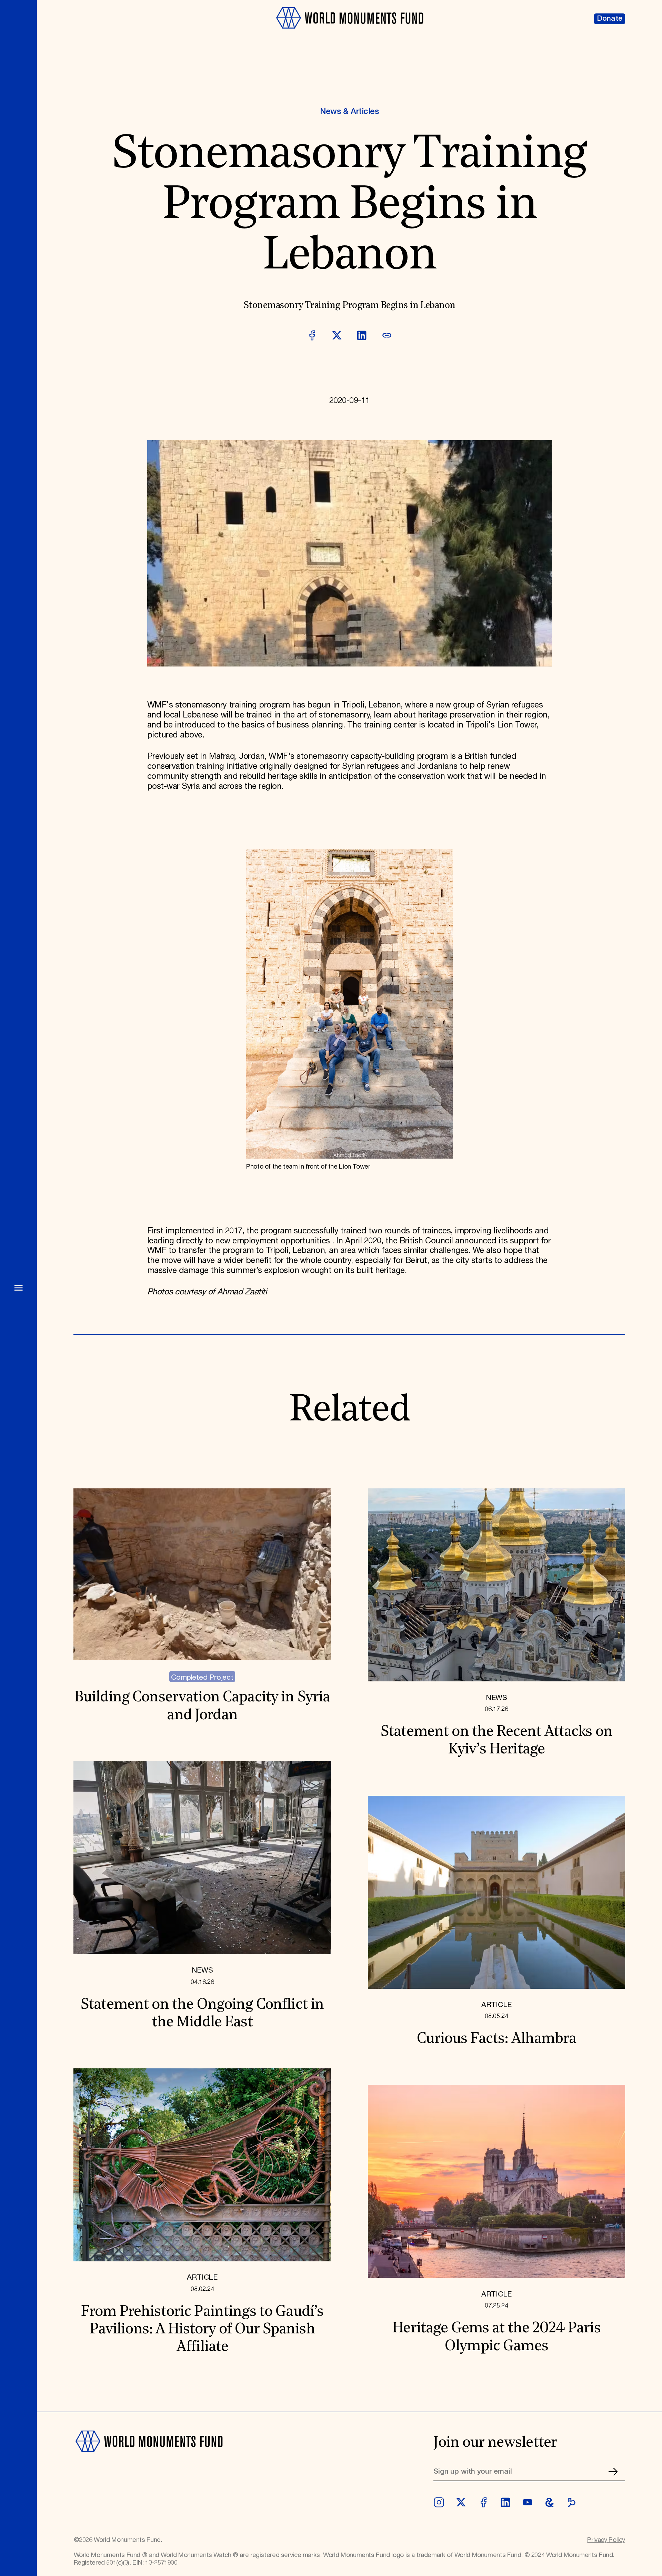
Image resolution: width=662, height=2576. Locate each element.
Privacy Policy (606, 2540)
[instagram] (439, 2502)
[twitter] (461, 2502)
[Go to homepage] (349, 33)
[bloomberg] (572, 2502)
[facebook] (483, 2502)
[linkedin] (505, 2502)
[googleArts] (550, 2502)
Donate (610, 19)
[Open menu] (18, 1288)
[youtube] (528, 2502)
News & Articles (349, 112)
